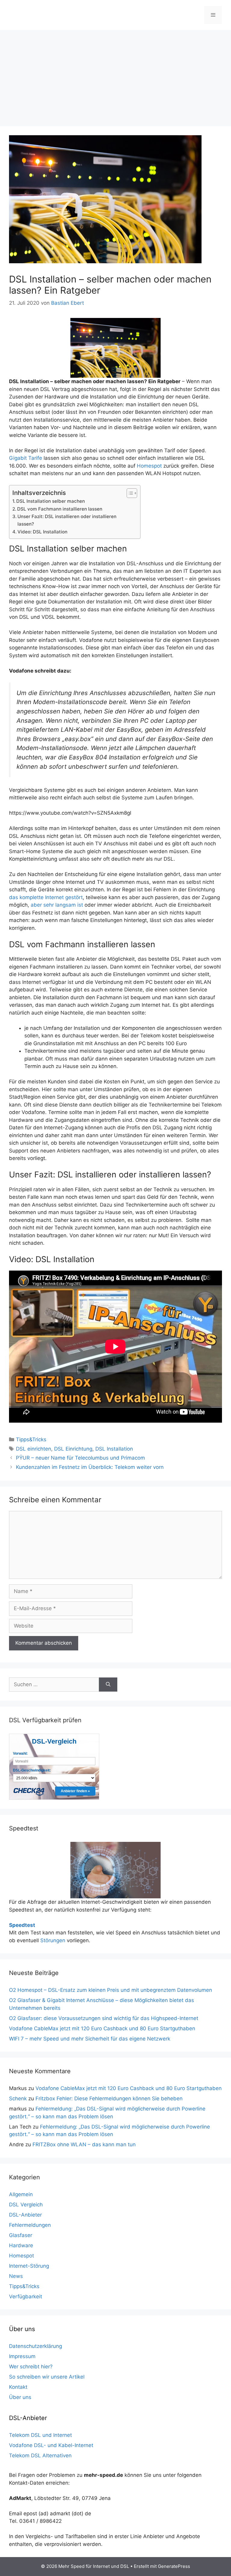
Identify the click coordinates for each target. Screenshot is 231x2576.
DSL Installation (114, 1449)
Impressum (22, 2356)
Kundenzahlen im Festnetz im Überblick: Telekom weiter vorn (90, 1467)
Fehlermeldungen (30, 2225)
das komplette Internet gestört (46, 897)
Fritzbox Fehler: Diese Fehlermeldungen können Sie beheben (109, 2098)
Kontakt (18, 2387)
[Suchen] (108, 1685)
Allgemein (21, 2194)
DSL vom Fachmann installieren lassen (60, 509)
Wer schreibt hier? (31, 2367)
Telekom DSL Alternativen (40, 2455)
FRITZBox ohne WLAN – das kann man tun (84, 2144)
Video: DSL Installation (42, 532)
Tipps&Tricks (31, 1439)
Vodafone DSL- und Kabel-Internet (51, 2445)
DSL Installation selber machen (51, 501)
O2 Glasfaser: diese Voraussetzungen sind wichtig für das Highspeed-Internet (104, 2018)
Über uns (20, 2397)
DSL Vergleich (26, 2205)
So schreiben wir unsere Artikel (47, 2377)
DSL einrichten (34, 1449)
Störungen (53, 1940)
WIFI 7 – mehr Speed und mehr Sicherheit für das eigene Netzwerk (90, 2039)
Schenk (18, 2098)
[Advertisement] (115, 75)
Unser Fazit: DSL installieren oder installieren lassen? (67, 520)
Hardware (21, 2245)
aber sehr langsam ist (57, 905)
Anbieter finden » (75, 1791)
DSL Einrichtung (73, 1449)
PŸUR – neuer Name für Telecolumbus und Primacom (80, 1458)
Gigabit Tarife (26, 458)
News (16, 2276)
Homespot (149, 466)
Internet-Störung (29, 2266)
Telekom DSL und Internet (40, 2435)
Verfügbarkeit (26, 2297)
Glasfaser (21, 2235)
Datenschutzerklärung (35, 2346)
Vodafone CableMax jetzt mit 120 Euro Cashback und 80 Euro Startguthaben (102, 2028)
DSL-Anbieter (25, 2215)
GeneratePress (174, 2566)
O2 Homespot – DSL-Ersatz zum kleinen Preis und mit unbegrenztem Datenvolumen (111, 1990)
